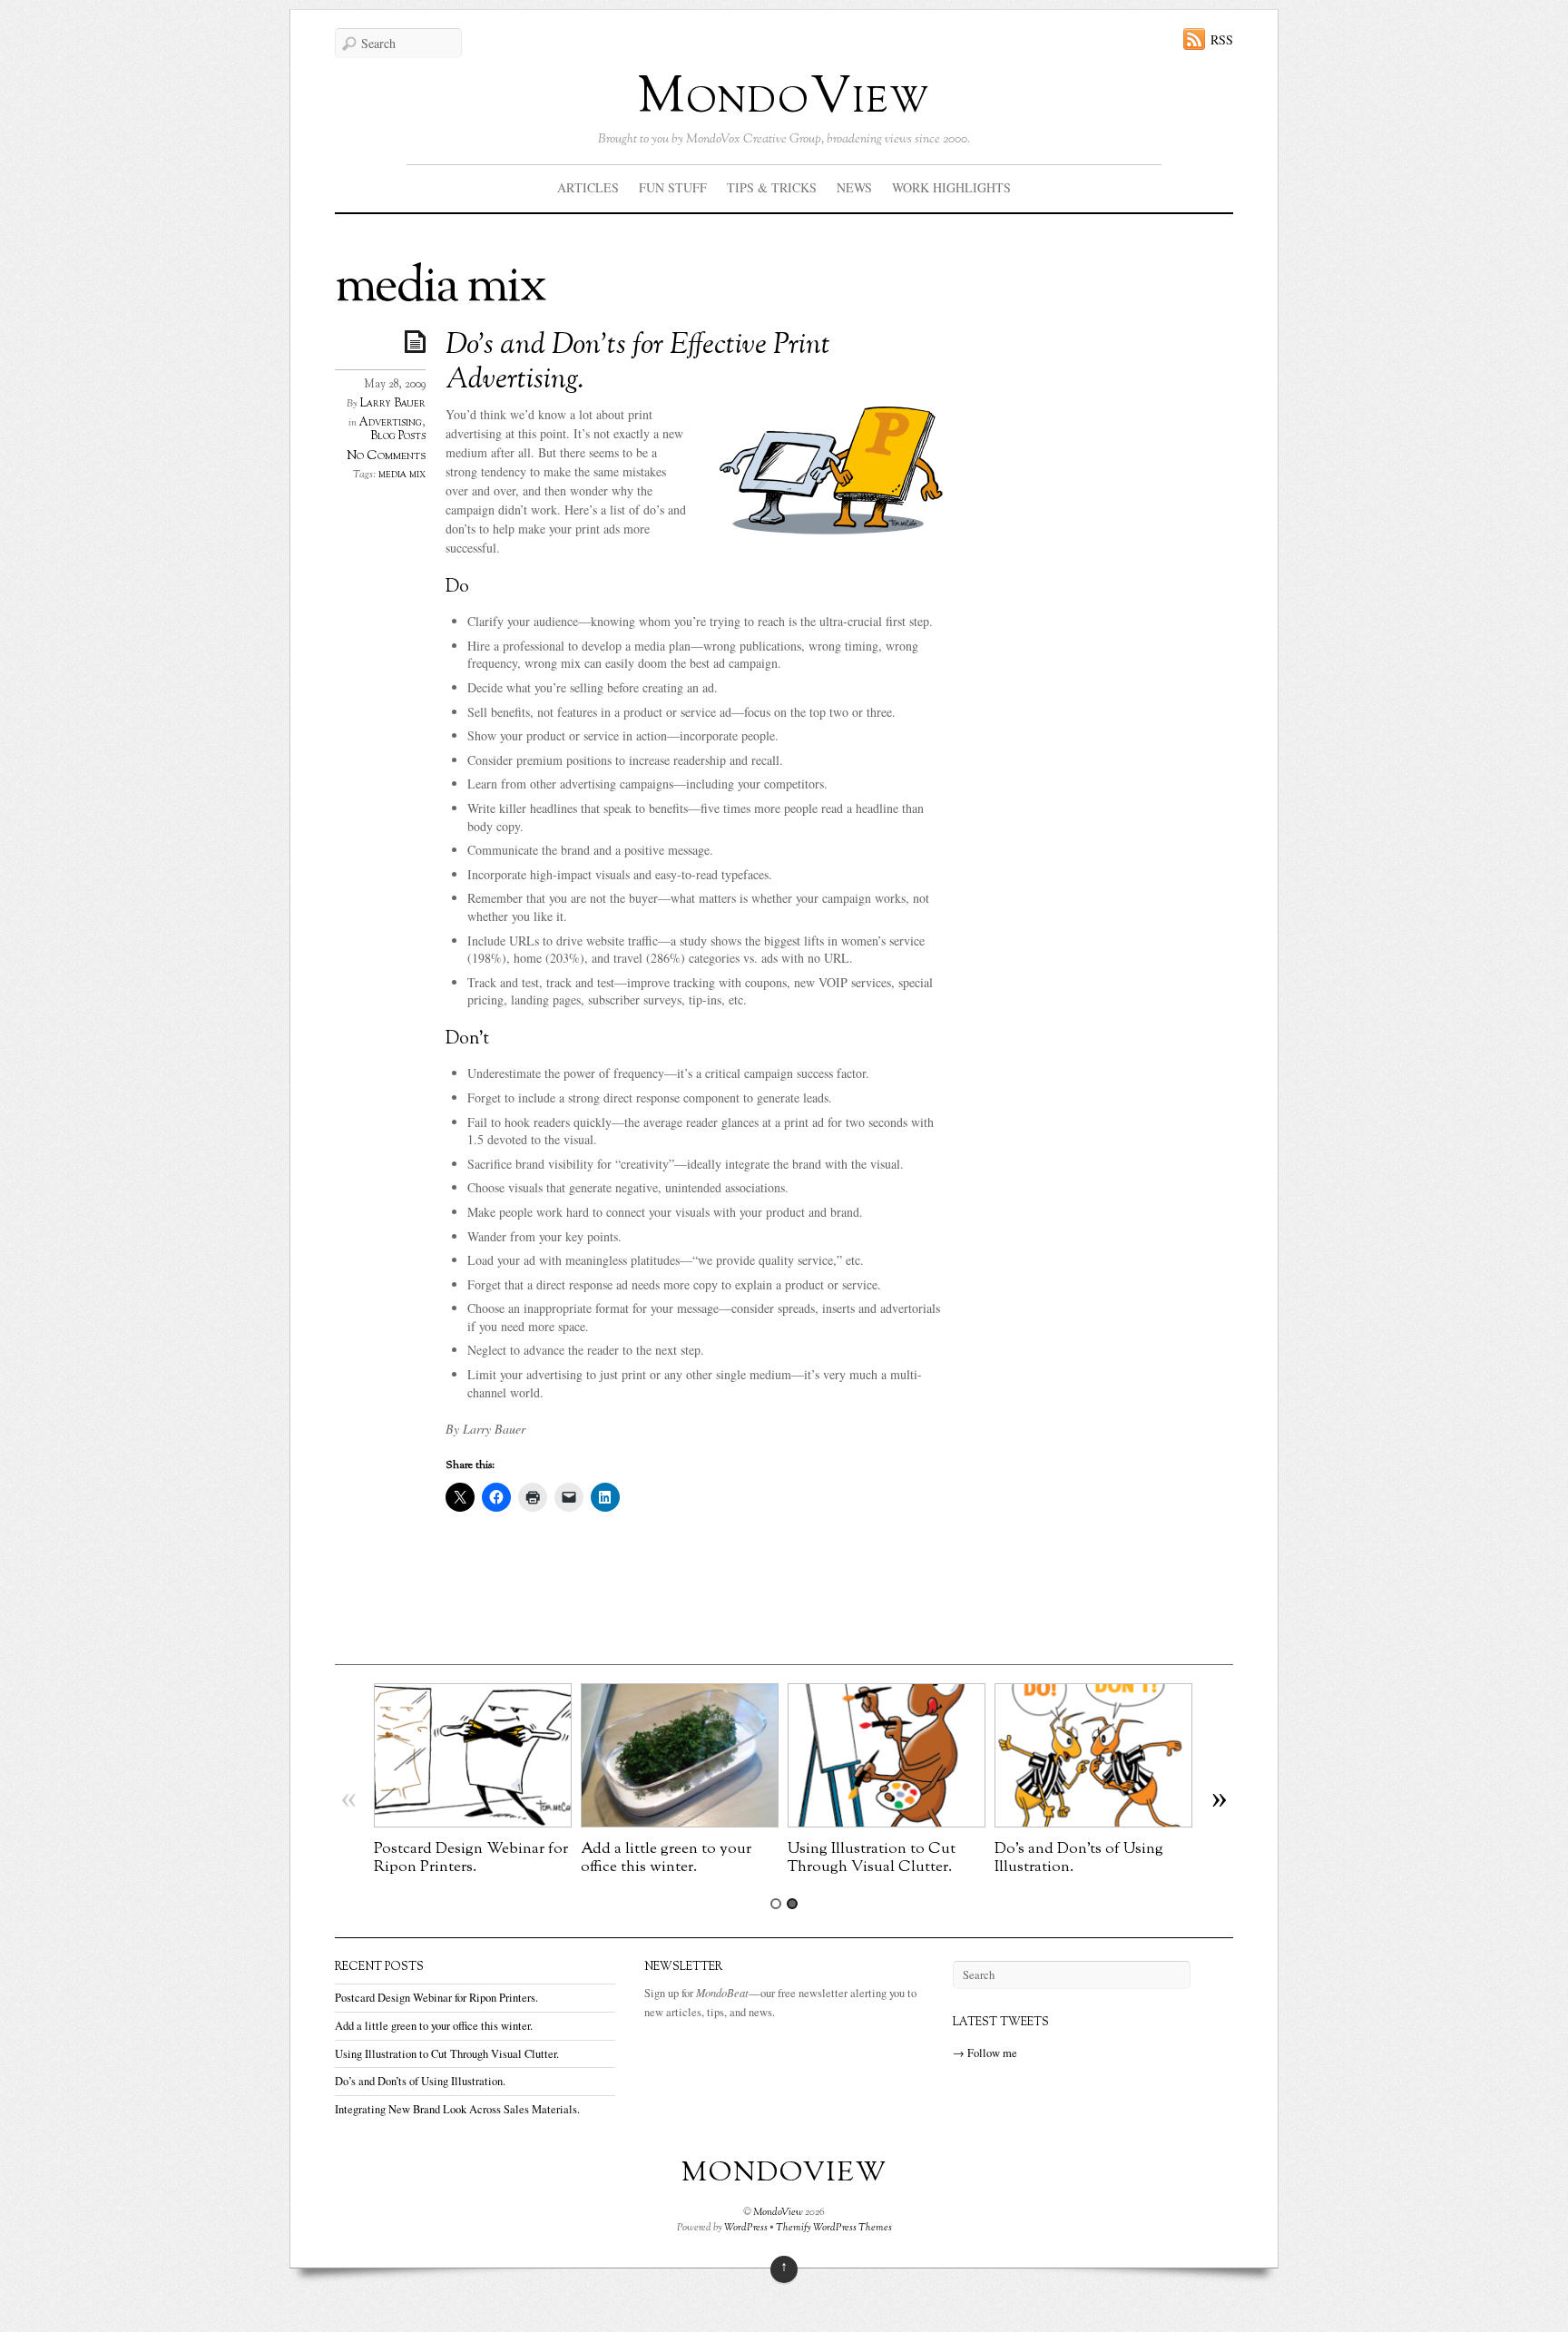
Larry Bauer (393, 404)
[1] (776, 1904)
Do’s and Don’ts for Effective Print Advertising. (638, 363)
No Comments (386, 456)
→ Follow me (985, 2053)
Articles (588, 187)
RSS (1222, 39)
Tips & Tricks (772, 187)
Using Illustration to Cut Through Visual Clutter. (872, 1858)
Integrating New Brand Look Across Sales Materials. (457, 2109)
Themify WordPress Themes (834, 2228)
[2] (792, 1904)
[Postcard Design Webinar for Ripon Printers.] (473, 1822)
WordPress (746, 2228)
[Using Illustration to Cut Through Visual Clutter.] (887, 1822)
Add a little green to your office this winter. (666, 1858)
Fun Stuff (673, 187)
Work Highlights (951, 187)
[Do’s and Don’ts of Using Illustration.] (1093, 1822)
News (854, 187)
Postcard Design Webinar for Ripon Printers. (471, 1858)
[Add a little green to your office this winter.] (680, 1822)
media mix (402, 475)
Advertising (391, 423)
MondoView (784, 98)
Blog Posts (398, 436)
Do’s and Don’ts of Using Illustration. (1079, 1858)
